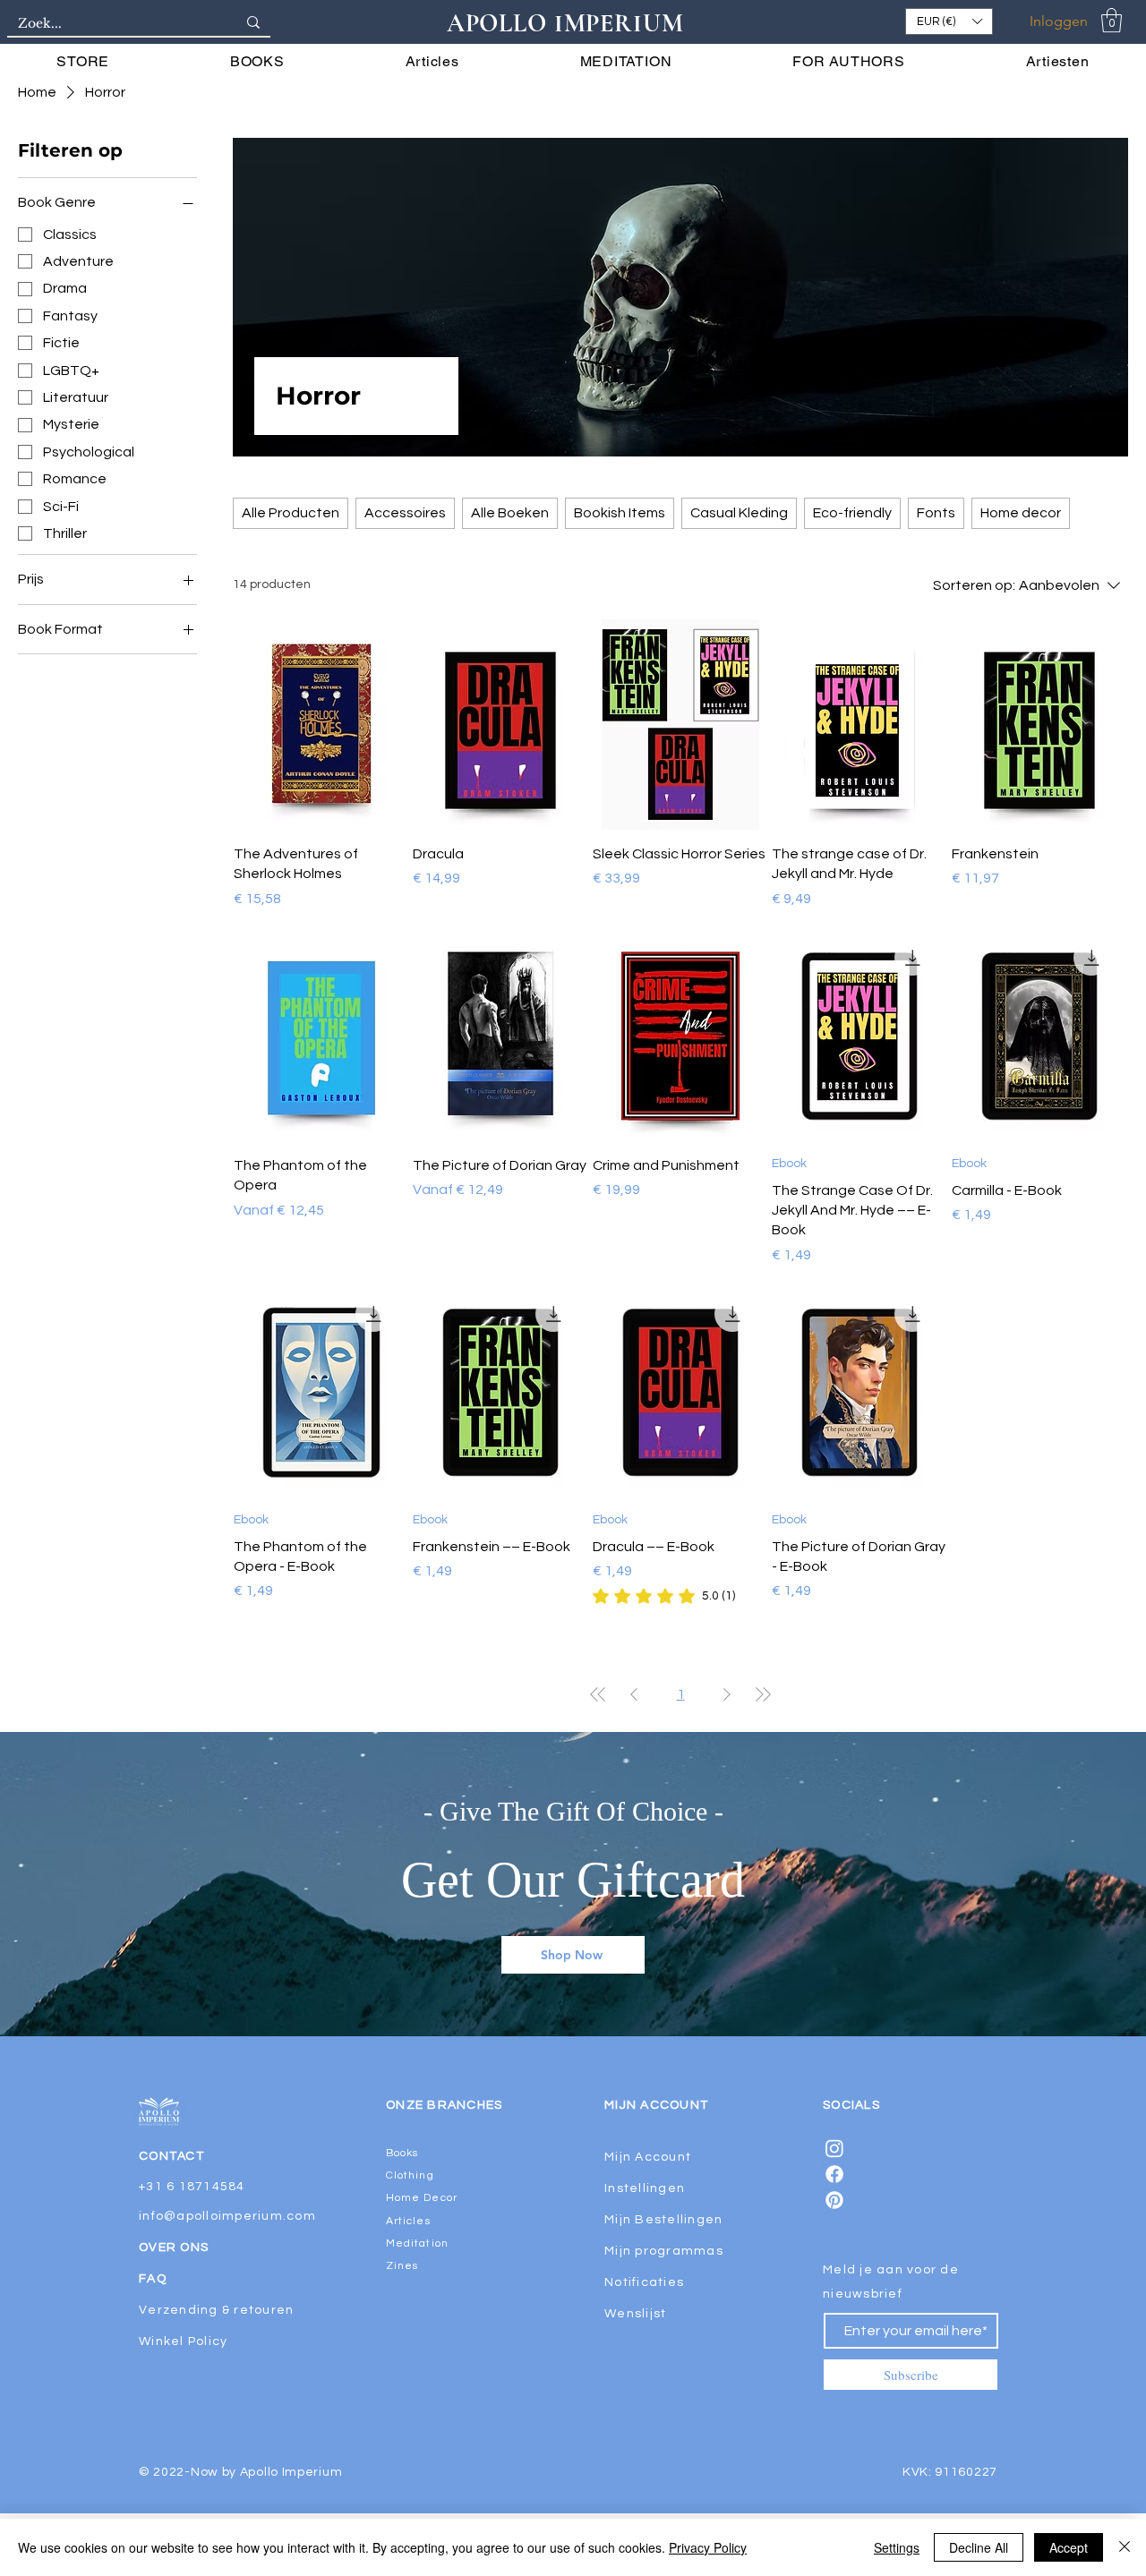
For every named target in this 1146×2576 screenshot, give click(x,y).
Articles (408, 2221)
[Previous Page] (634, 1694)
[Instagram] (834, 2148)
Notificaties (644, 2282)
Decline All (979, 2547)
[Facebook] (834, 2174)
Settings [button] (897, 2547)
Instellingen (645, 2188)
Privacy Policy (708, 2547)
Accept (1069, 2547)
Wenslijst (635, 2314)
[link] (664, 1596)
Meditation (417, 2243)
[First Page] (598, 1694)
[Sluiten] (1125, 2547)
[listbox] (949, 21)
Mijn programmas (664, 2251)
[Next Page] (727, 1694)
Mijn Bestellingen (663, 2220)
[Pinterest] (834, 2200)
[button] (949, 21)
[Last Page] (763, 1694)
